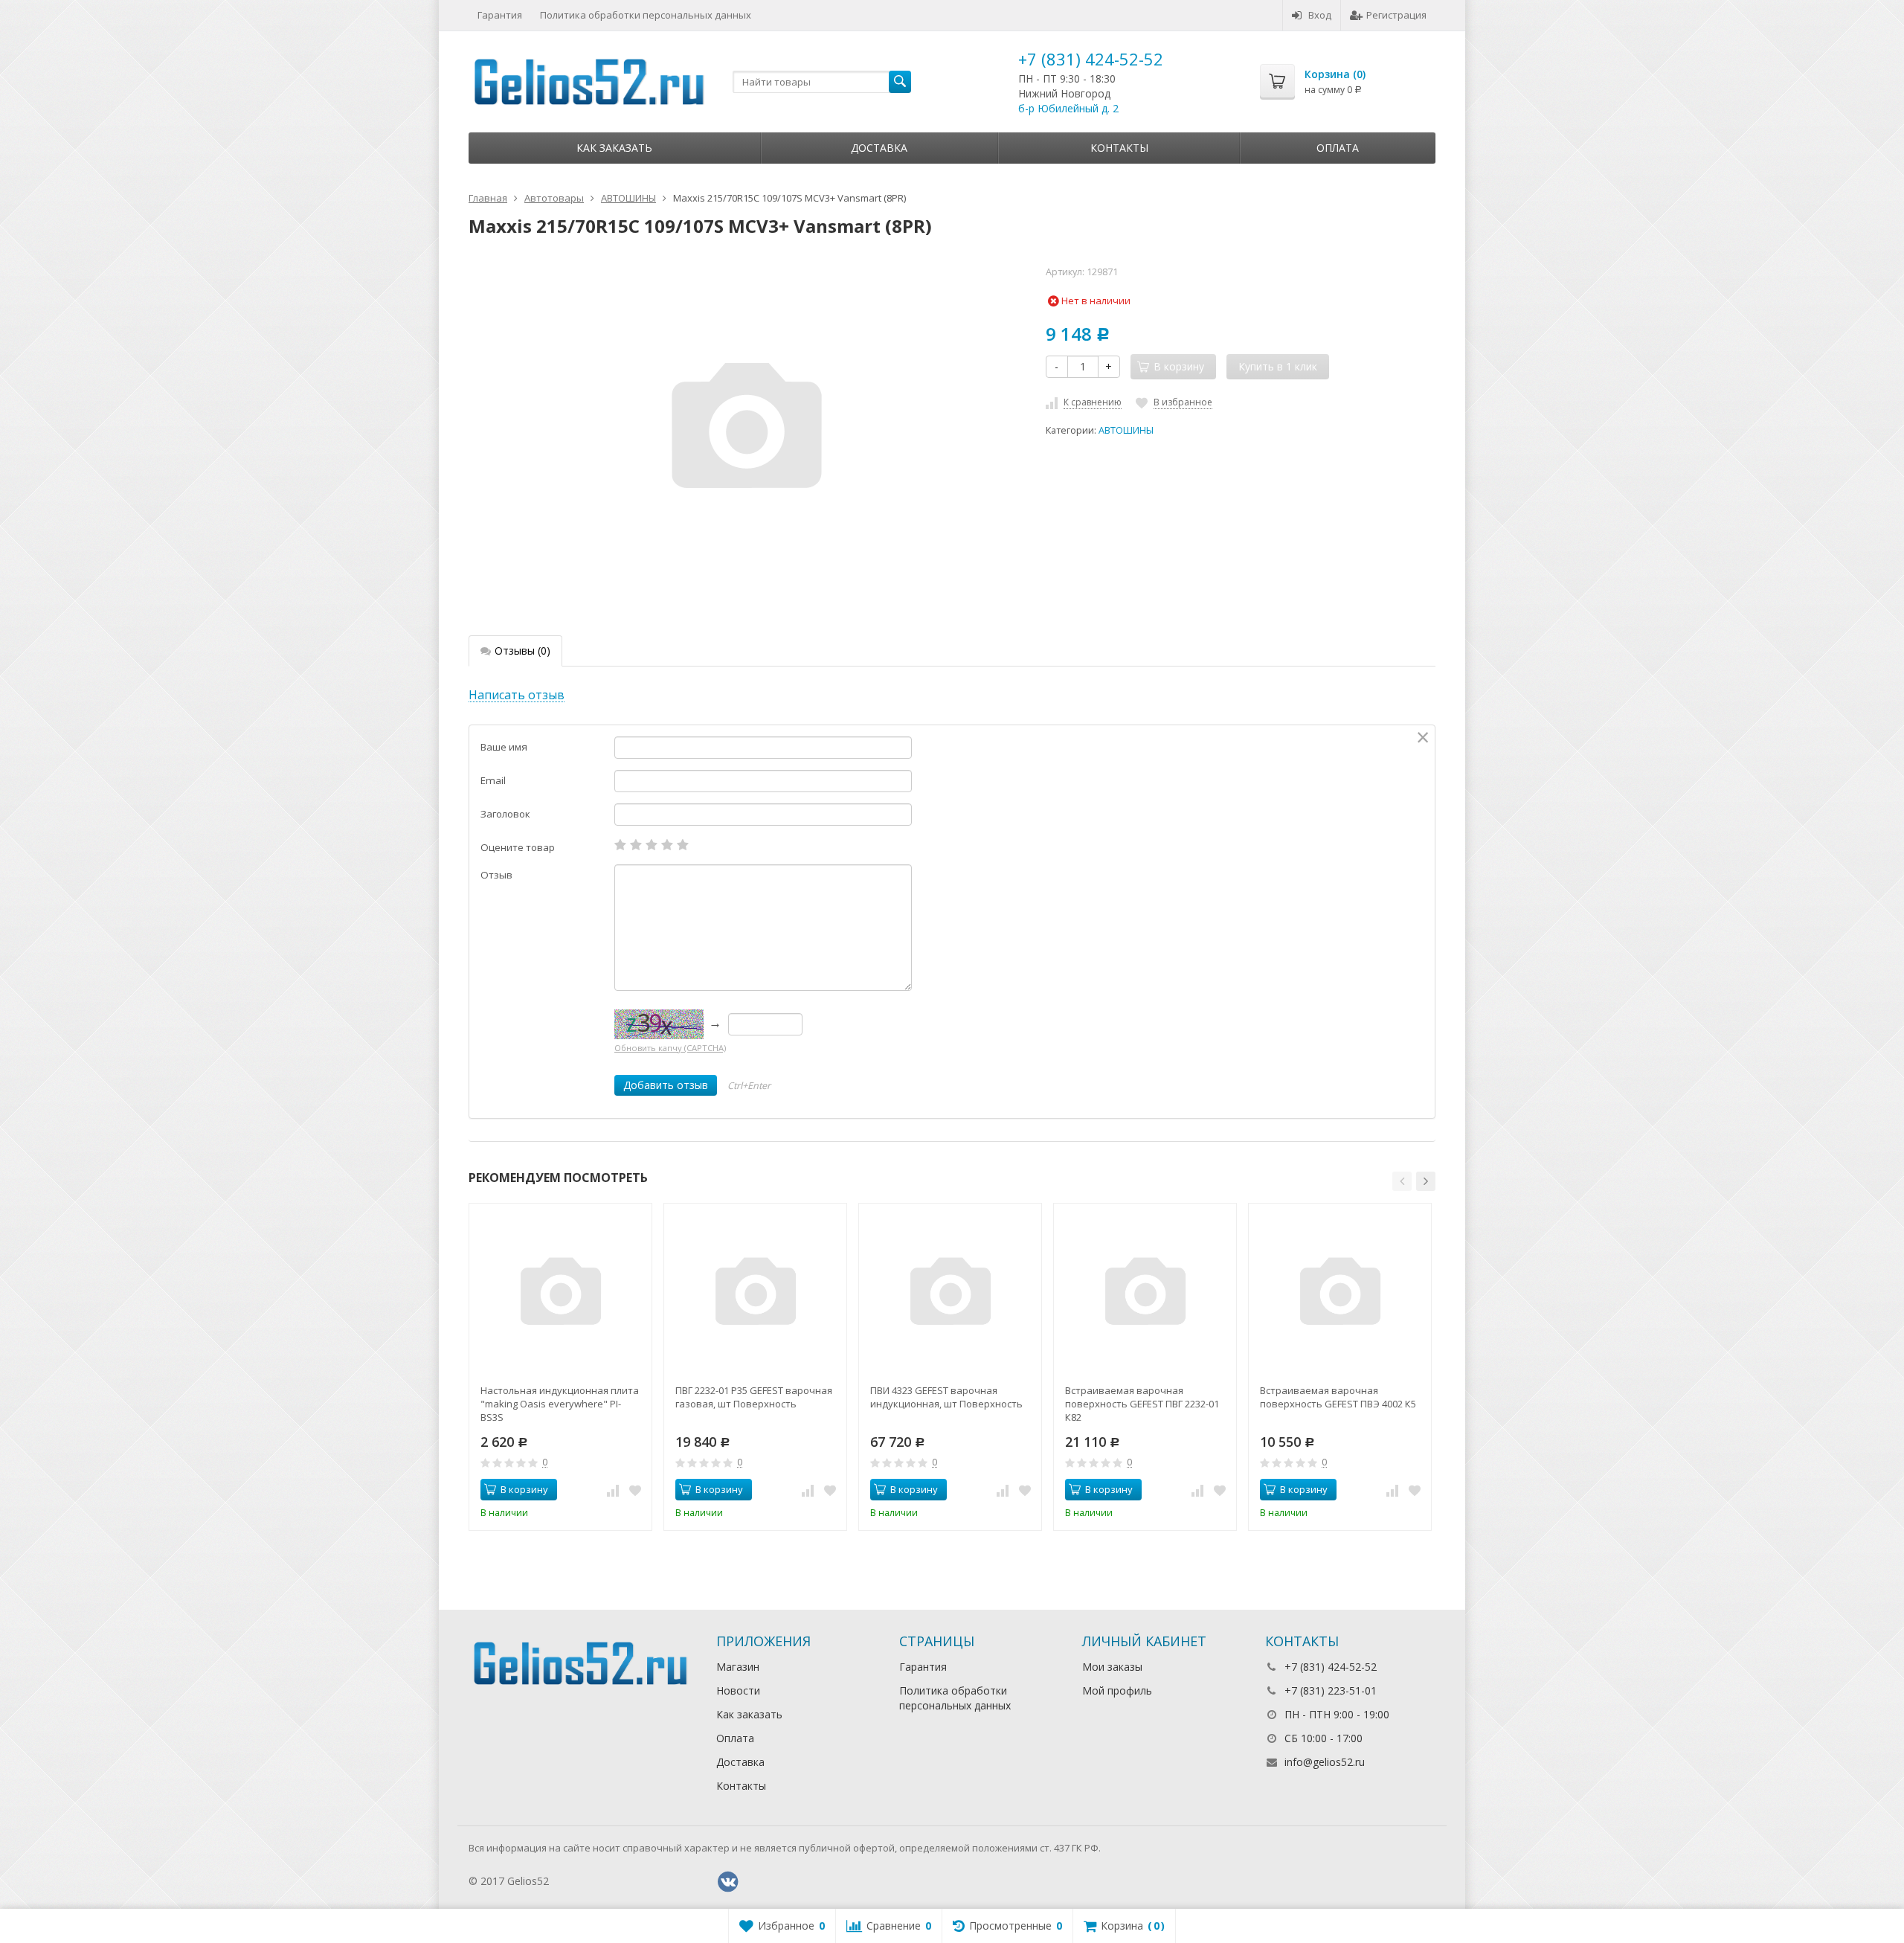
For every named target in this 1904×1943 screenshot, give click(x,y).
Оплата (1338, 148)
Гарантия (500, 15)
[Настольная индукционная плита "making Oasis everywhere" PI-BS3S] (560, 1295)
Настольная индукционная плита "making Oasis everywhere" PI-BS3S (560, 1404)
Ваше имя (504, 747)
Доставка (879, 148)
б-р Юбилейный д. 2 (1068, 108)
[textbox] (822, 82)
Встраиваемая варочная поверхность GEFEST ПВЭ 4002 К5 (1338, 1397)
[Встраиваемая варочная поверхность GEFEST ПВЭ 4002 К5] (1340, 1295)
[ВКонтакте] (728, 1882)
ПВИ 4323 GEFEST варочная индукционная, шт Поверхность (946, 1397)
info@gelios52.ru (1325, 1762)
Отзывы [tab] (522, 651)
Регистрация (1396, 15)
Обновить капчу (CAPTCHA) (670, 1048)
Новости (738, 1690)
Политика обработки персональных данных (646, 15)
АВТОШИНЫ (1126, 430)
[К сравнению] (613, 1490)
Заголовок (505, 814)
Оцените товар (518, 847)
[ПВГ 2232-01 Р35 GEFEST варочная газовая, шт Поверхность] (755, 1295)
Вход (1320, 15)
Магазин (738, 1667)
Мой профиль (1117, 1690)
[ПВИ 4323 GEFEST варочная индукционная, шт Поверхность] (950, 1295)
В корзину (524, 1489)
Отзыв (496, 875)
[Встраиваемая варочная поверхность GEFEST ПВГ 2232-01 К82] (1145, 1295)
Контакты (1119, 148)
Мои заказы (1112, 1667)
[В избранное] (635, 1490)
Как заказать (614, 148)
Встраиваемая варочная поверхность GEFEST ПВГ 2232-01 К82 (1142, 1404)
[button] (1402, 1181)
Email (493, 780)
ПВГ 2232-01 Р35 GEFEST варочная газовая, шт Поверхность (754, 1397)
